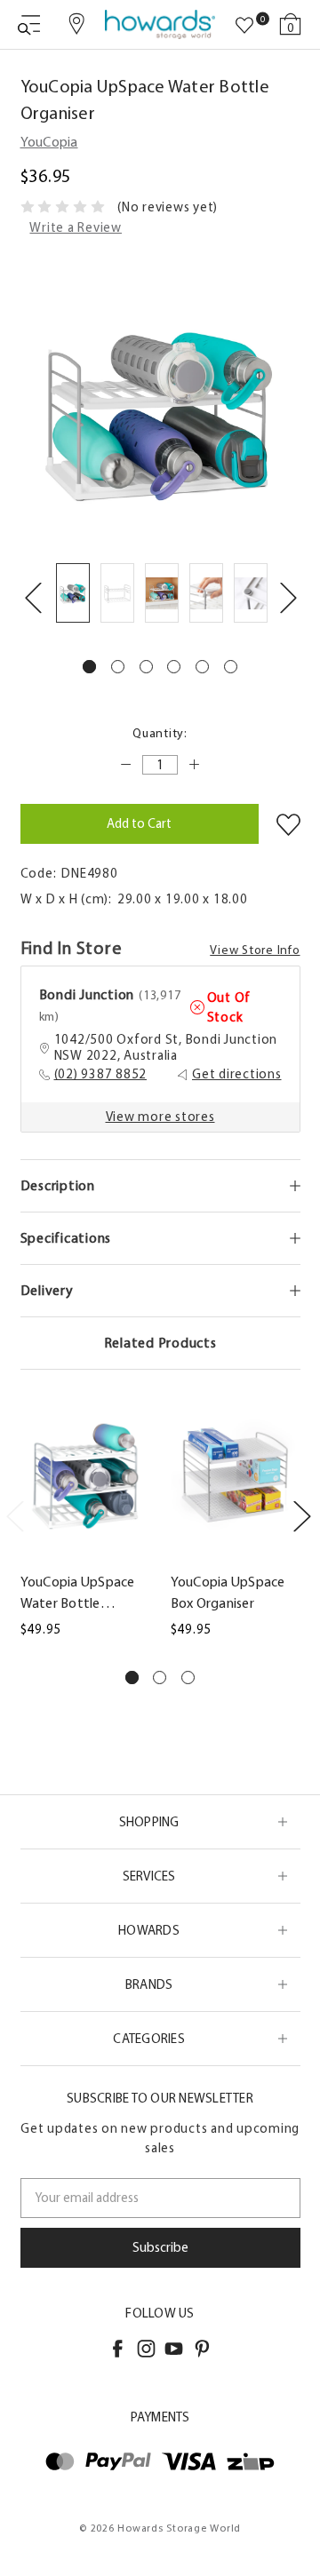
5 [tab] (202, 667)
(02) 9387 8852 (101, 1074)
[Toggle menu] (29, 24)
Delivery (47, 1290)
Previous (33, 596)
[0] (244, 26)
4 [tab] (174, 667)
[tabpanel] (73, 596)
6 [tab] (231, 667)
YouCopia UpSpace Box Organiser (228, 1592)
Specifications (66, 1238)
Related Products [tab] (160, 1343)
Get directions (237, 1074)
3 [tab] (146, 667)
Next (288, 596)
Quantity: (160, 733)
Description (58, 1185)
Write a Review (76, 227)
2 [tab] (118, 667)
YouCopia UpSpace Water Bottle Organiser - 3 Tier (78, 1594)
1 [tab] (89, 667)
